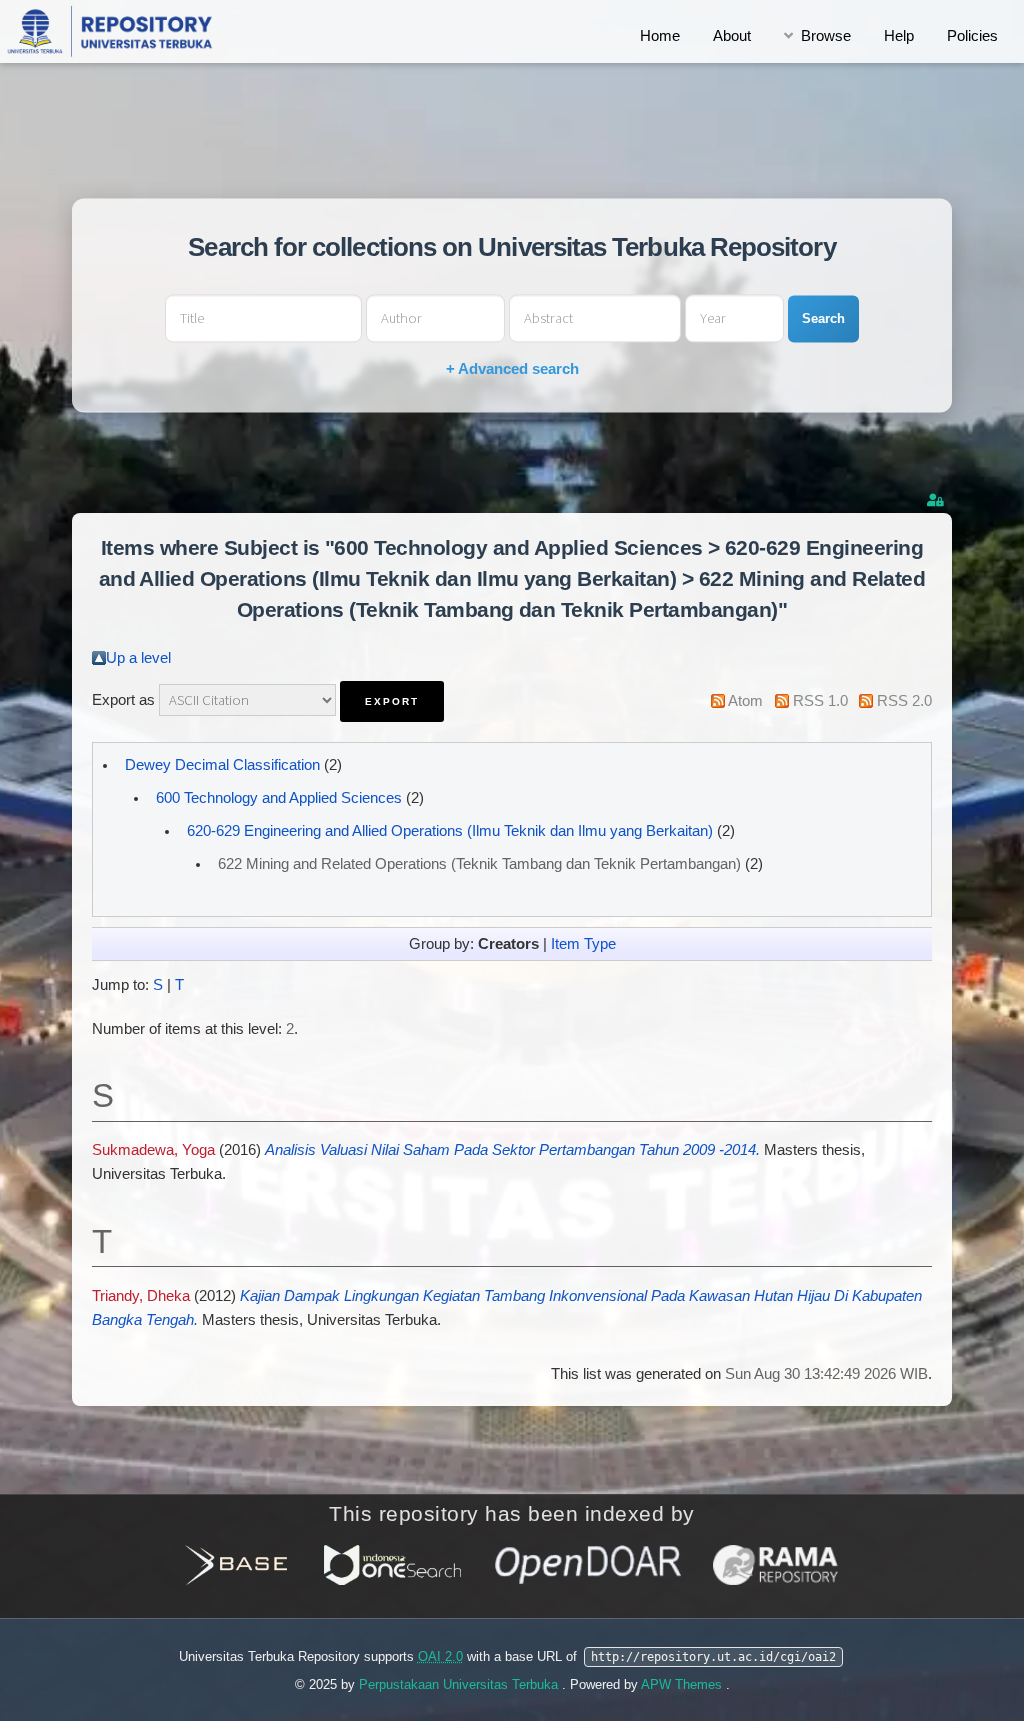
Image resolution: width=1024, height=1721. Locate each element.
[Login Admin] (937, 500)
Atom (745, 701)
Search (823, 318)
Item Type (583, 944)
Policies (972, 36)
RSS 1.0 (820, 701)
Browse (826, 36)
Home (660, 36)
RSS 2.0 (904, 701)
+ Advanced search (512, 369)
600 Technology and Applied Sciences (279, 798)
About (732, 36)
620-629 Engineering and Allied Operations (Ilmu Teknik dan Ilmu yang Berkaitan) (450, 831)
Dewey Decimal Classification (222, 765)
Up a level (138, 658)
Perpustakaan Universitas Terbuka (460, 1684)
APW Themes (683, 1684)
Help (899, 36)
